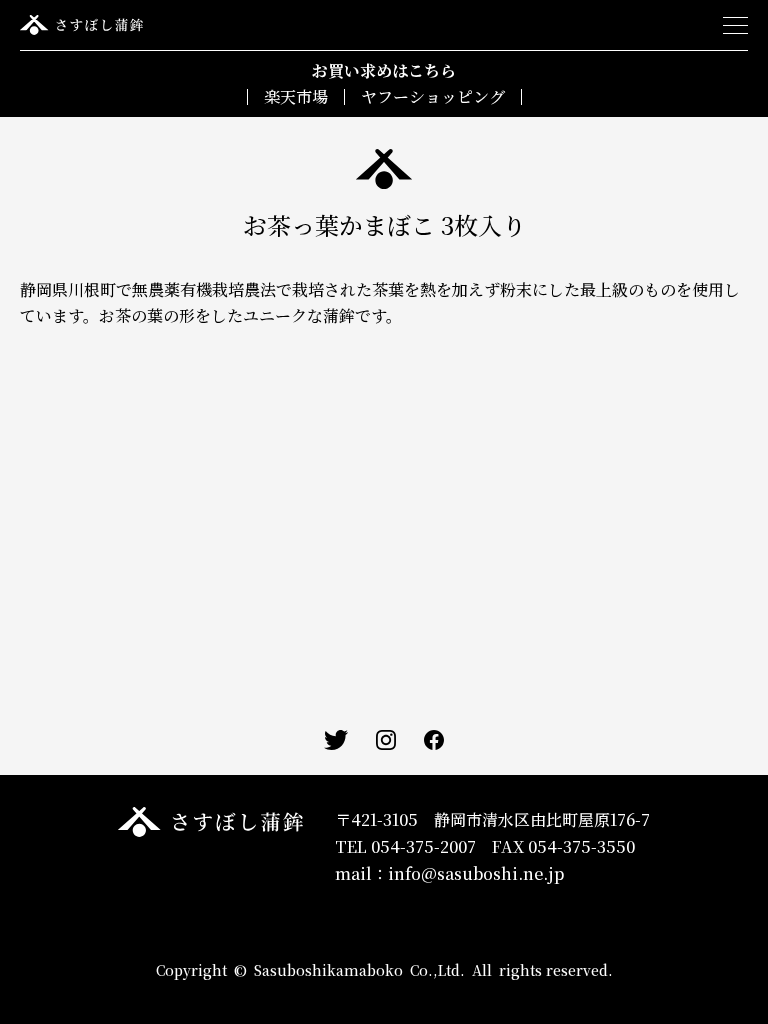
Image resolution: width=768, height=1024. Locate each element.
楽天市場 (296, 96)
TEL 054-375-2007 (405, 846)
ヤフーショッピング (433, 96)
